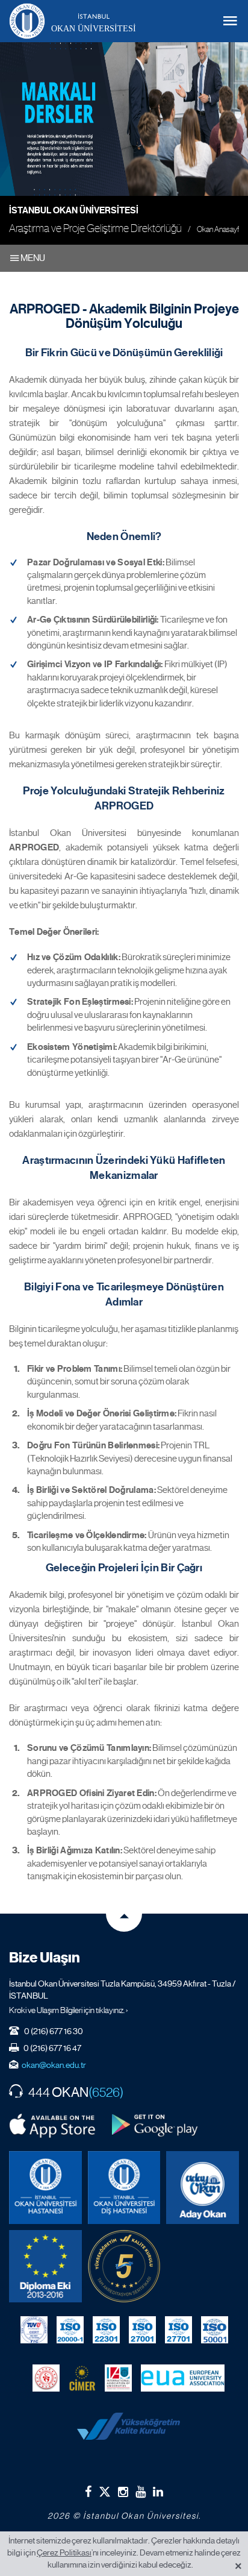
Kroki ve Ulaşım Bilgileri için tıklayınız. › (69, 2010)
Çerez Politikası (64, 2552)
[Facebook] (88, 2492)
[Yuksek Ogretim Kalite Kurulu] (124, 2267)
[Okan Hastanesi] (45, 2188)
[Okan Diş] (124, 2188)
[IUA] (118, 2378)
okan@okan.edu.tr (54, 2065)
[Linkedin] (158, 2492)
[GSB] (46, 2378)
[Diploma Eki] (45, 2267)
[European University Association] (183, 2378)
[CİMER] (82, 2378)
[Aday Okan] (203, 2188)
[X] (105, 2489)
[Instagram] (123, 2492)
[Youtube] (141, 2492)
